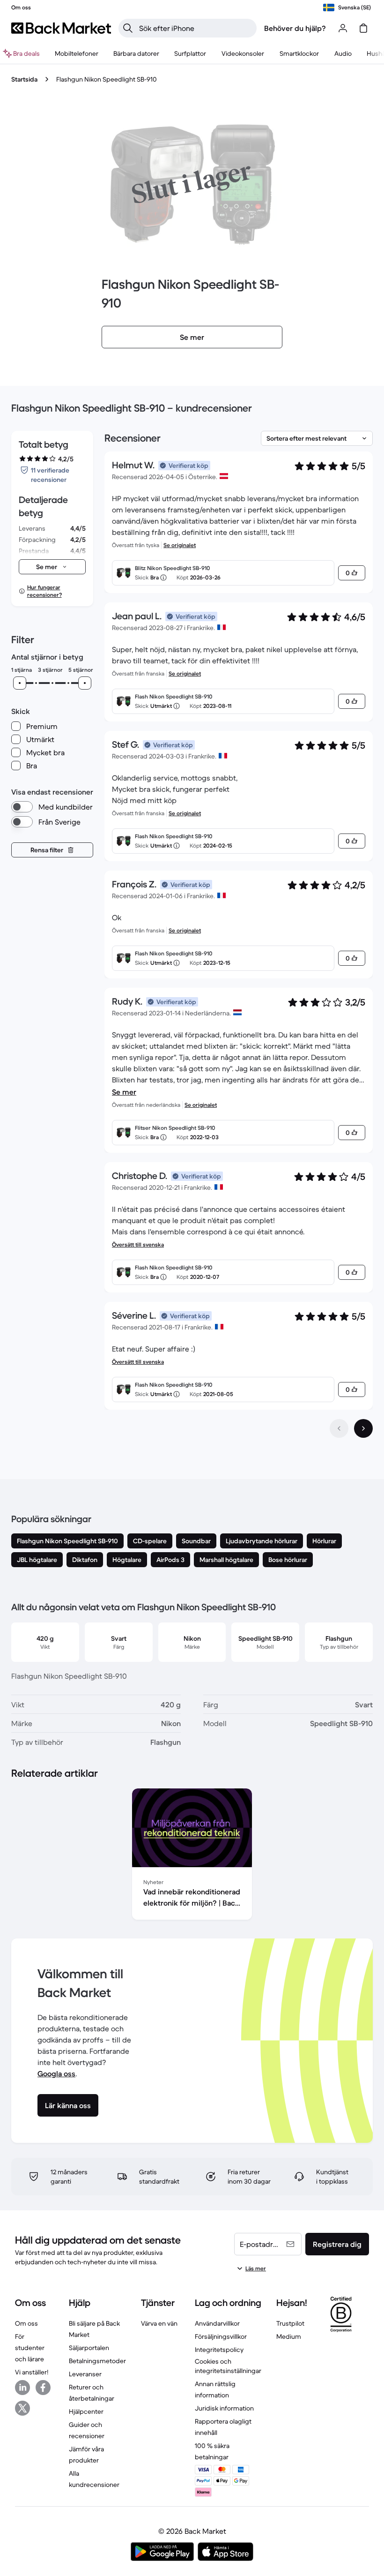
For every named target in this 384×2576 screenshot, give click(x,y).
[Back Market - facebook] (43, 2388)
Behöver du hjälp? (295, 28)
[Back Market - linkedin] (22, 2388)
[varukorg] (363, 28)
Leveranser (85, 2374)
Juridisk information (224, 2408)
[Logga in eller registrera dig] (343, 28)
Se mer (124, 1092)
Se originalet (180, 545)
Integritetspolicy (219, 2350)
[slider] (20, 683)
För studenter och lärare (30, 2348)
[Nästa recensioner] (363, 1428)
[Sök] (128, 28)
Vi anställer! (32, 2372)
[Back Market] (61, 28)
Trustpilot (290, 2323)
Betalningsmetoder (97, 2361)
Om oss (26, 2323)
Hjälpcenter (86, 2411)
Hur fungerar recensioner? (44, 591)
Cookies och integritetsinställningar (228, 2366)
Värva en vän (159, 2323)
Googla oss (56, 2073)
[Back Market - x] (22, 2408)
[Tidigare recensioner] (339, 1428)
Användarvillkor (217, 2323)
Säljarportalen (89, 2348)
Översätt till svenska (138, 1244)
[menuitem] (77, 53)
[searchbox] (195, 28)
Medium (289, 2336)
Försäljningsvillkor (221, 2336)
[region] (192, 1856)
